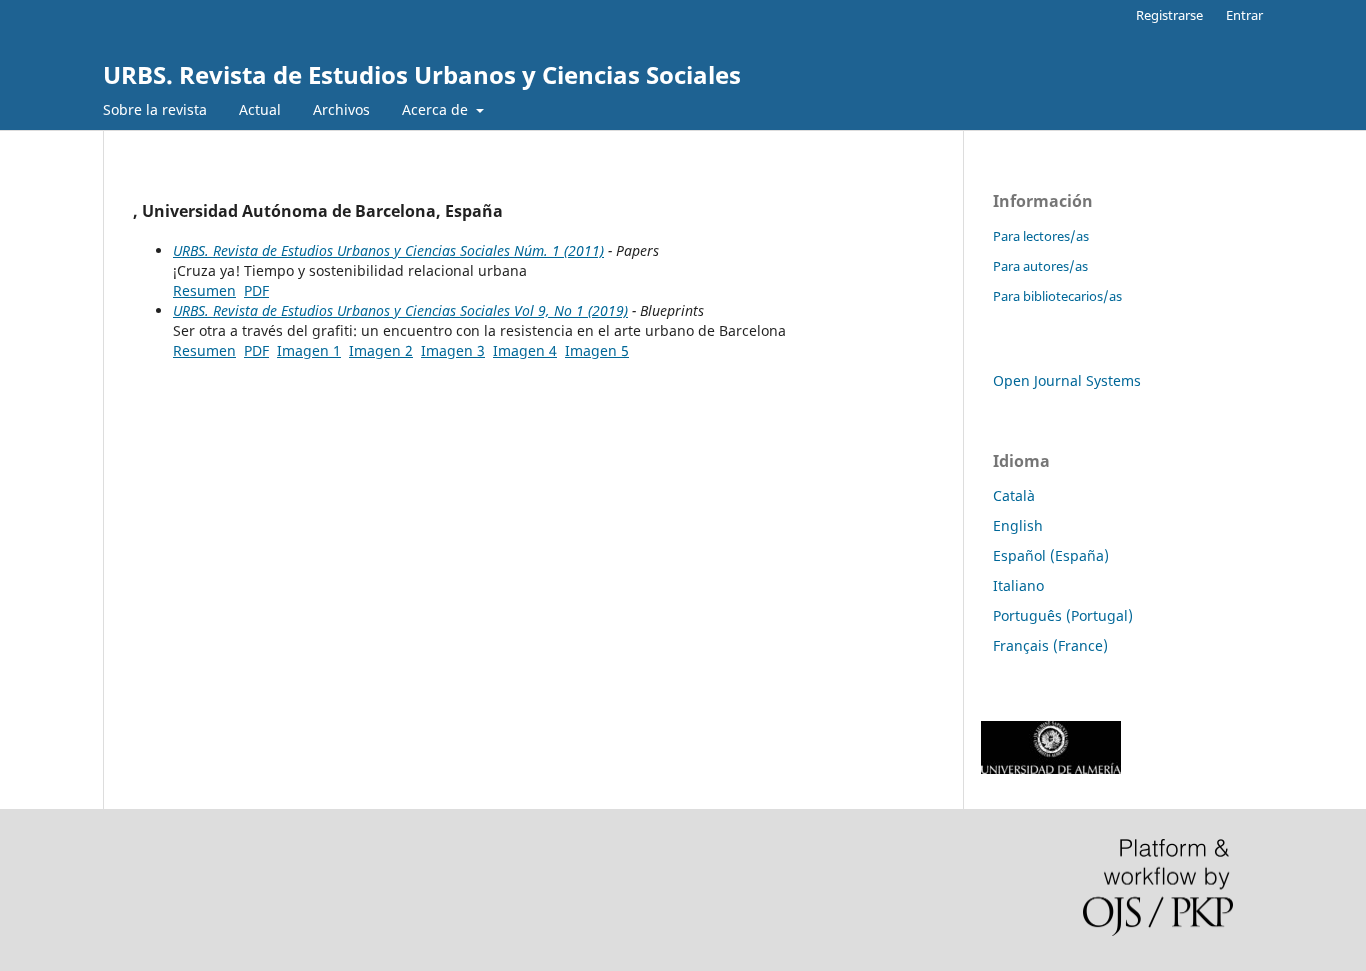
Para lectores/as (1041, 236)
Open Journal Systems (1067, 380)
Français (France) (1050, 645)
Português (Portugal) (1063, 615)
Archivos (341, 109)
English (1018, 525)
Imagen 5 (597, 350)
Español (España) (1051, 555)
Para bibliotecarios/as (1057, 296)
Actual (260, 109)
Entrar (1244, 15)
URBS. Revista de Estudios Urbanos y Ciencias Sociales (422, 74)
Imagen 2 (381, 350)
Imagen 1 (309, 350)
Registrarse (1169, 15)
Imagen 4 (525, 350)
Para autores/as (1040, 266)
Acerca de (437, 109)
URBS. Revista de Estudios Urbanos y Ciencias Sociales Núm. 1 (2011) (388, 250)
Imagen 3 (453, 350)
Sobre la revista (155, 109)
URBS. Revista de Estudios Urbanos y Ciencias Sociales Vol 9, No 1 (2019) (400, 310)
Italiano (1018, 585)
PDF (256, 290)
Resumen (204, 290)
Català (1014, 495)
